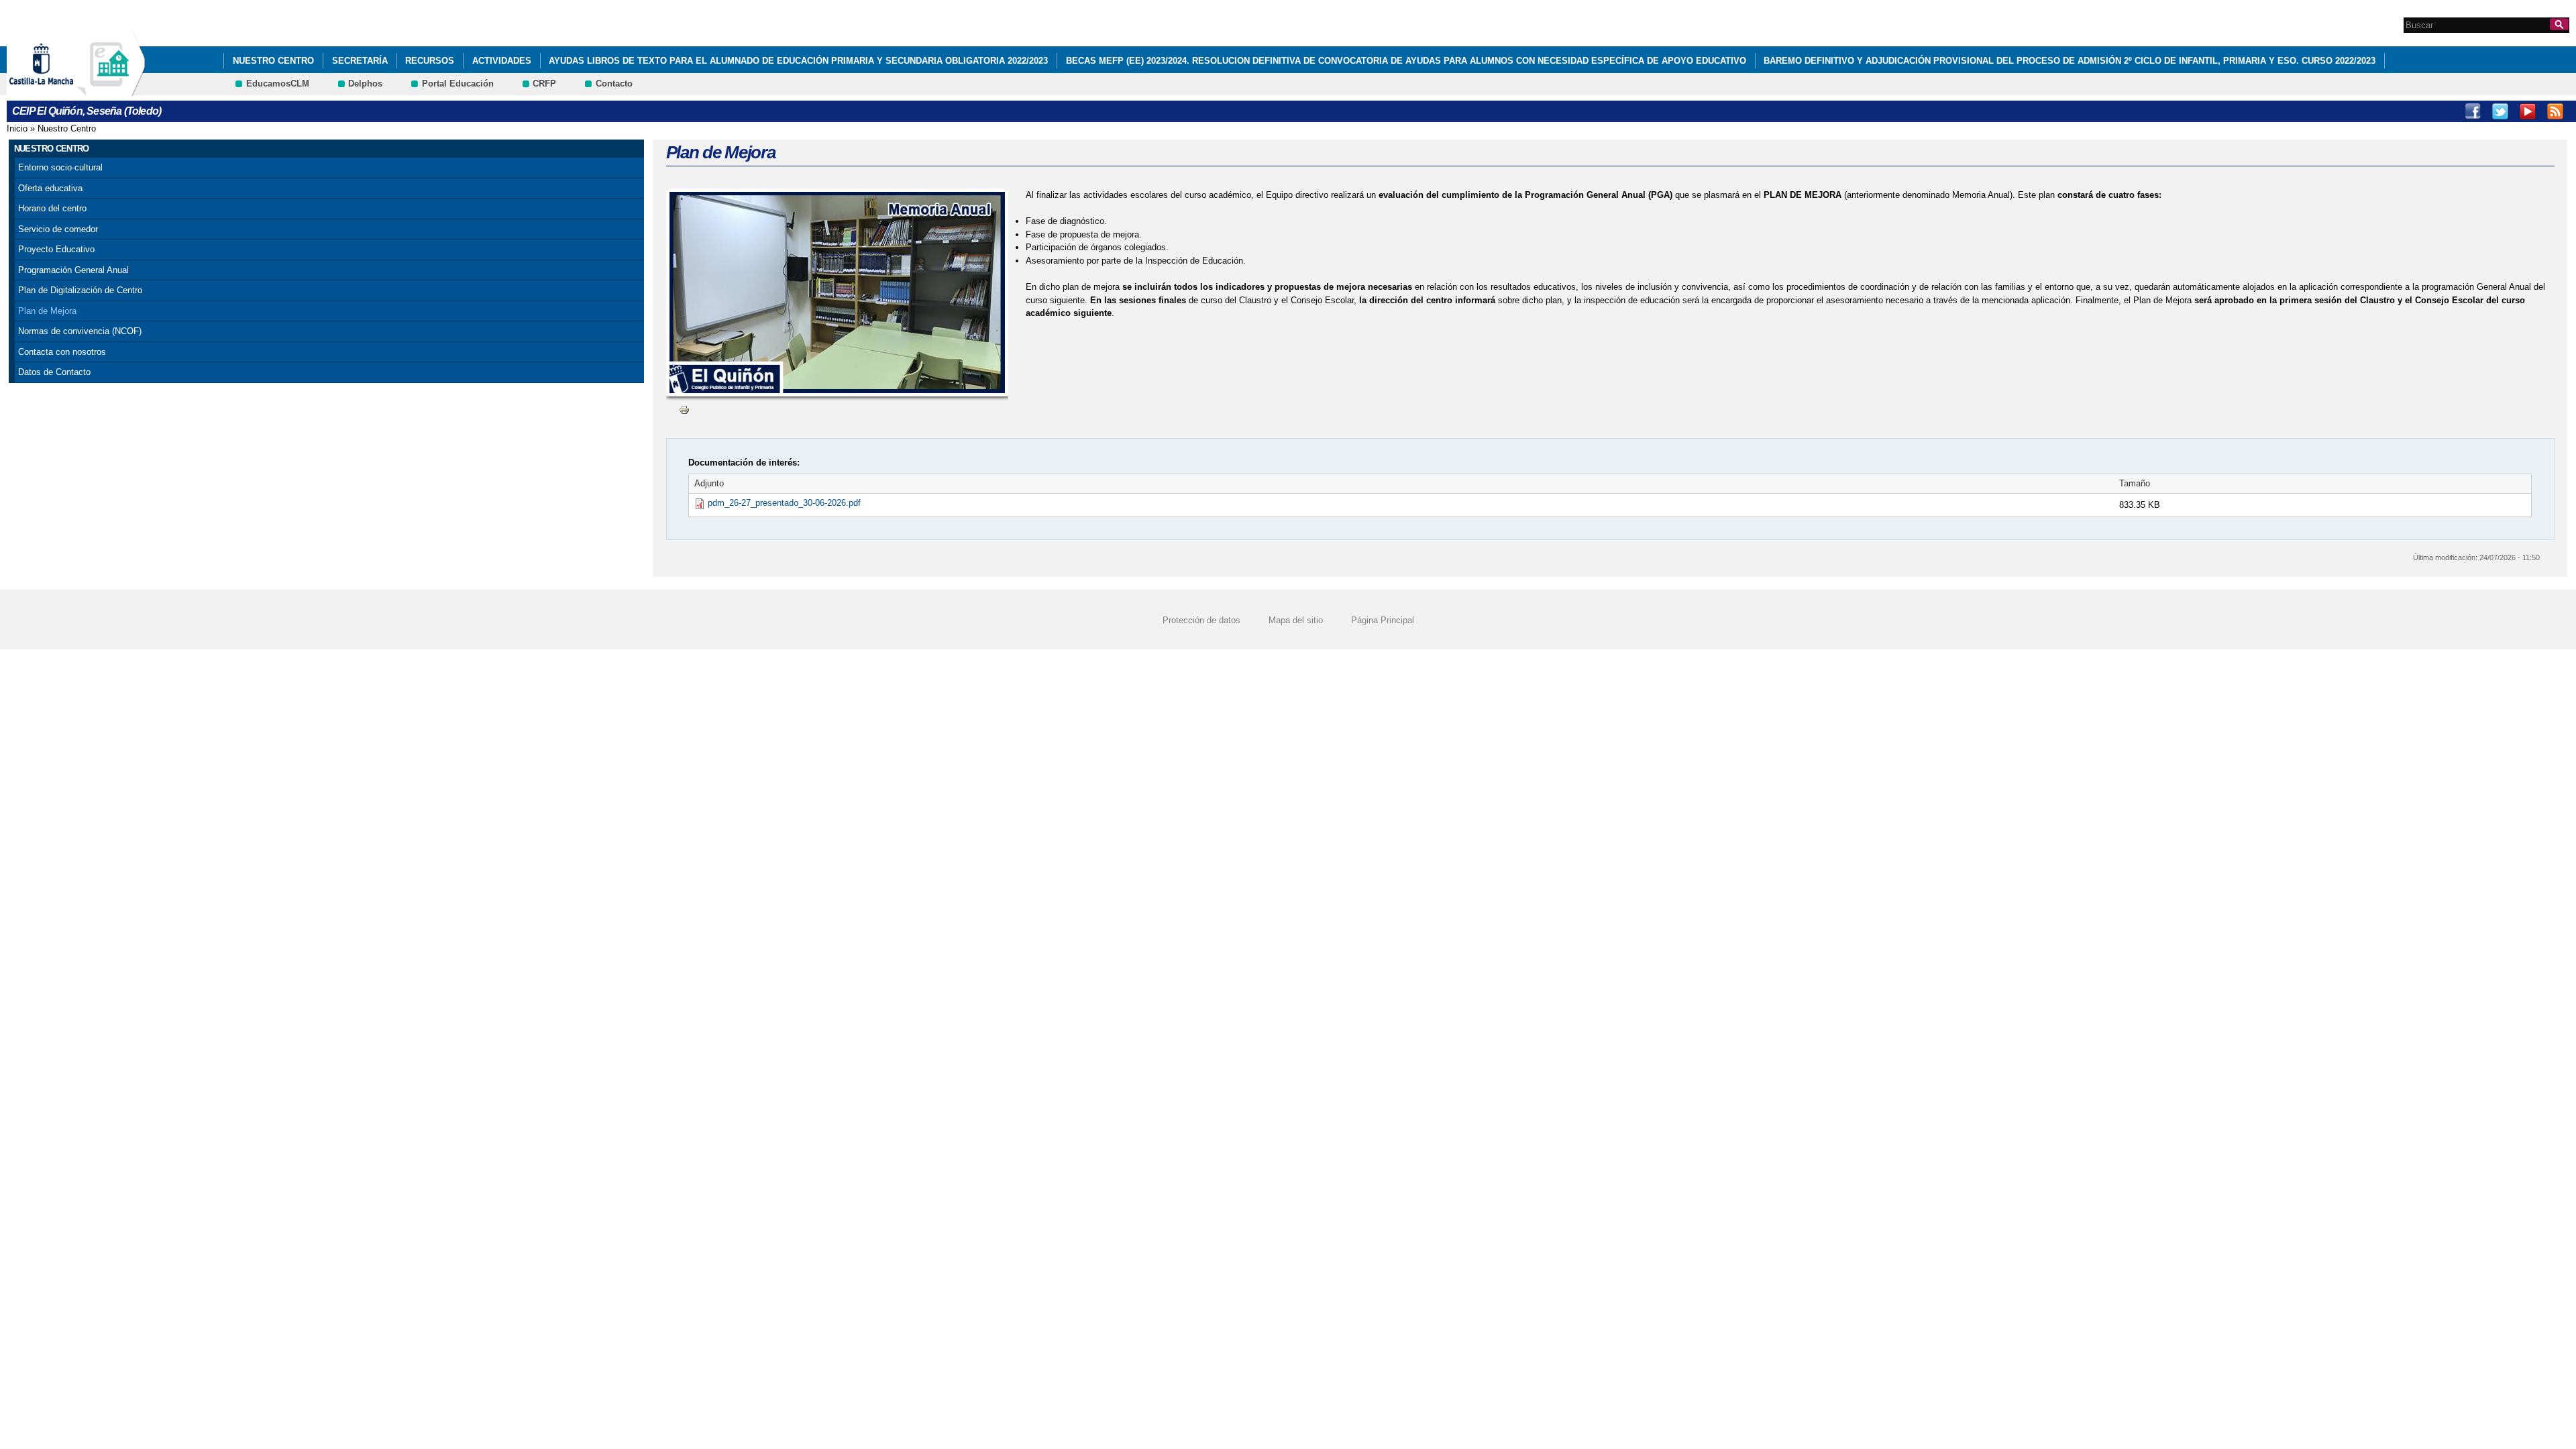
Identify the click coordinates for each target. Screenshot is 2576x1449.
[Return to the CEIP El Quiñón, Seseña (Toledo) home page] (111, 90)
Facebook (2473, 111)
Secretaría (360, 61)
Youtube (2528, 111)
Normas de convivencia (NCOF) (80, 331)
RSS (2555, 111)
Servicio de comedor (58, 229)
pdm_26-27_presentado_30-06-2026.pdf (784, 503)
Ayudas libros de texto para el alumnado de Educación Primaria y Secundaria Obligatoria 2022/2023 (798, 61)
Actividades (502, 61)
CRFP (544, 84)
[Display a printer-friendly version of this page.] (684, 410)
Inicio (17, 128)
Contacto (614, 84)
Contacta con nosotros (62, 352)
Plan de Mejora (47, 311)
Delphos (365, 84)
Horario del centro (52, 208)
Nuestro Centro (273, 61)
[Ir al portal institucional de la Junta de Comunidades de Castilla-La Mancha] (58, 90)
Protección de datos (1201, 620)
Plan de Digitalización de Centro (80, 290)
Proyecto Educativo (56, 249)
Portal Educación (458, 84)
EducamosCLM (278, 84)
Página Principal (1383, 620)
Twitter (2500, 111)
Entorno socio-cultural (60, 167)
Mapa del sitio (1296, 620)
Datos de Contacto (54, 372)
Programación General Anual (73, 270)
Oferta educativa (50, 188)
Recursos (430, 61)
